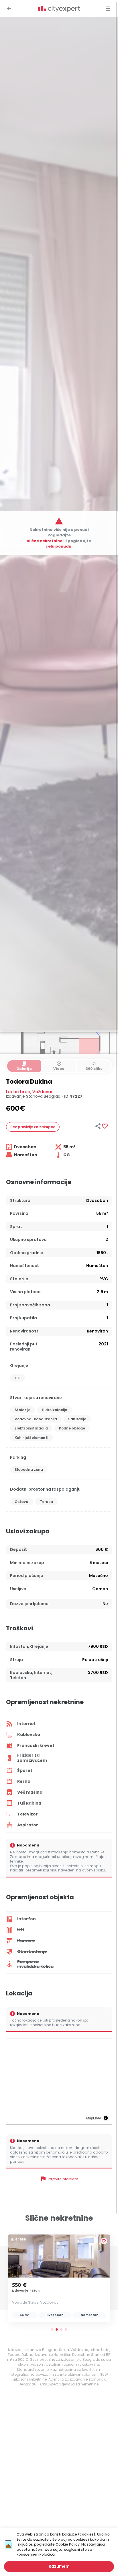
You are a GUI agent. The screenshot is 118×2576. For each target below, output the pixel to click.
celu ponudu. (59, 546)
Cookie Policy (68, 2544)
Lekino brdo (18, 1092)
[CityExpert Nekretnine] (59, 9)
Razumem (59, 2566)
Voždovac (43, 1092)
